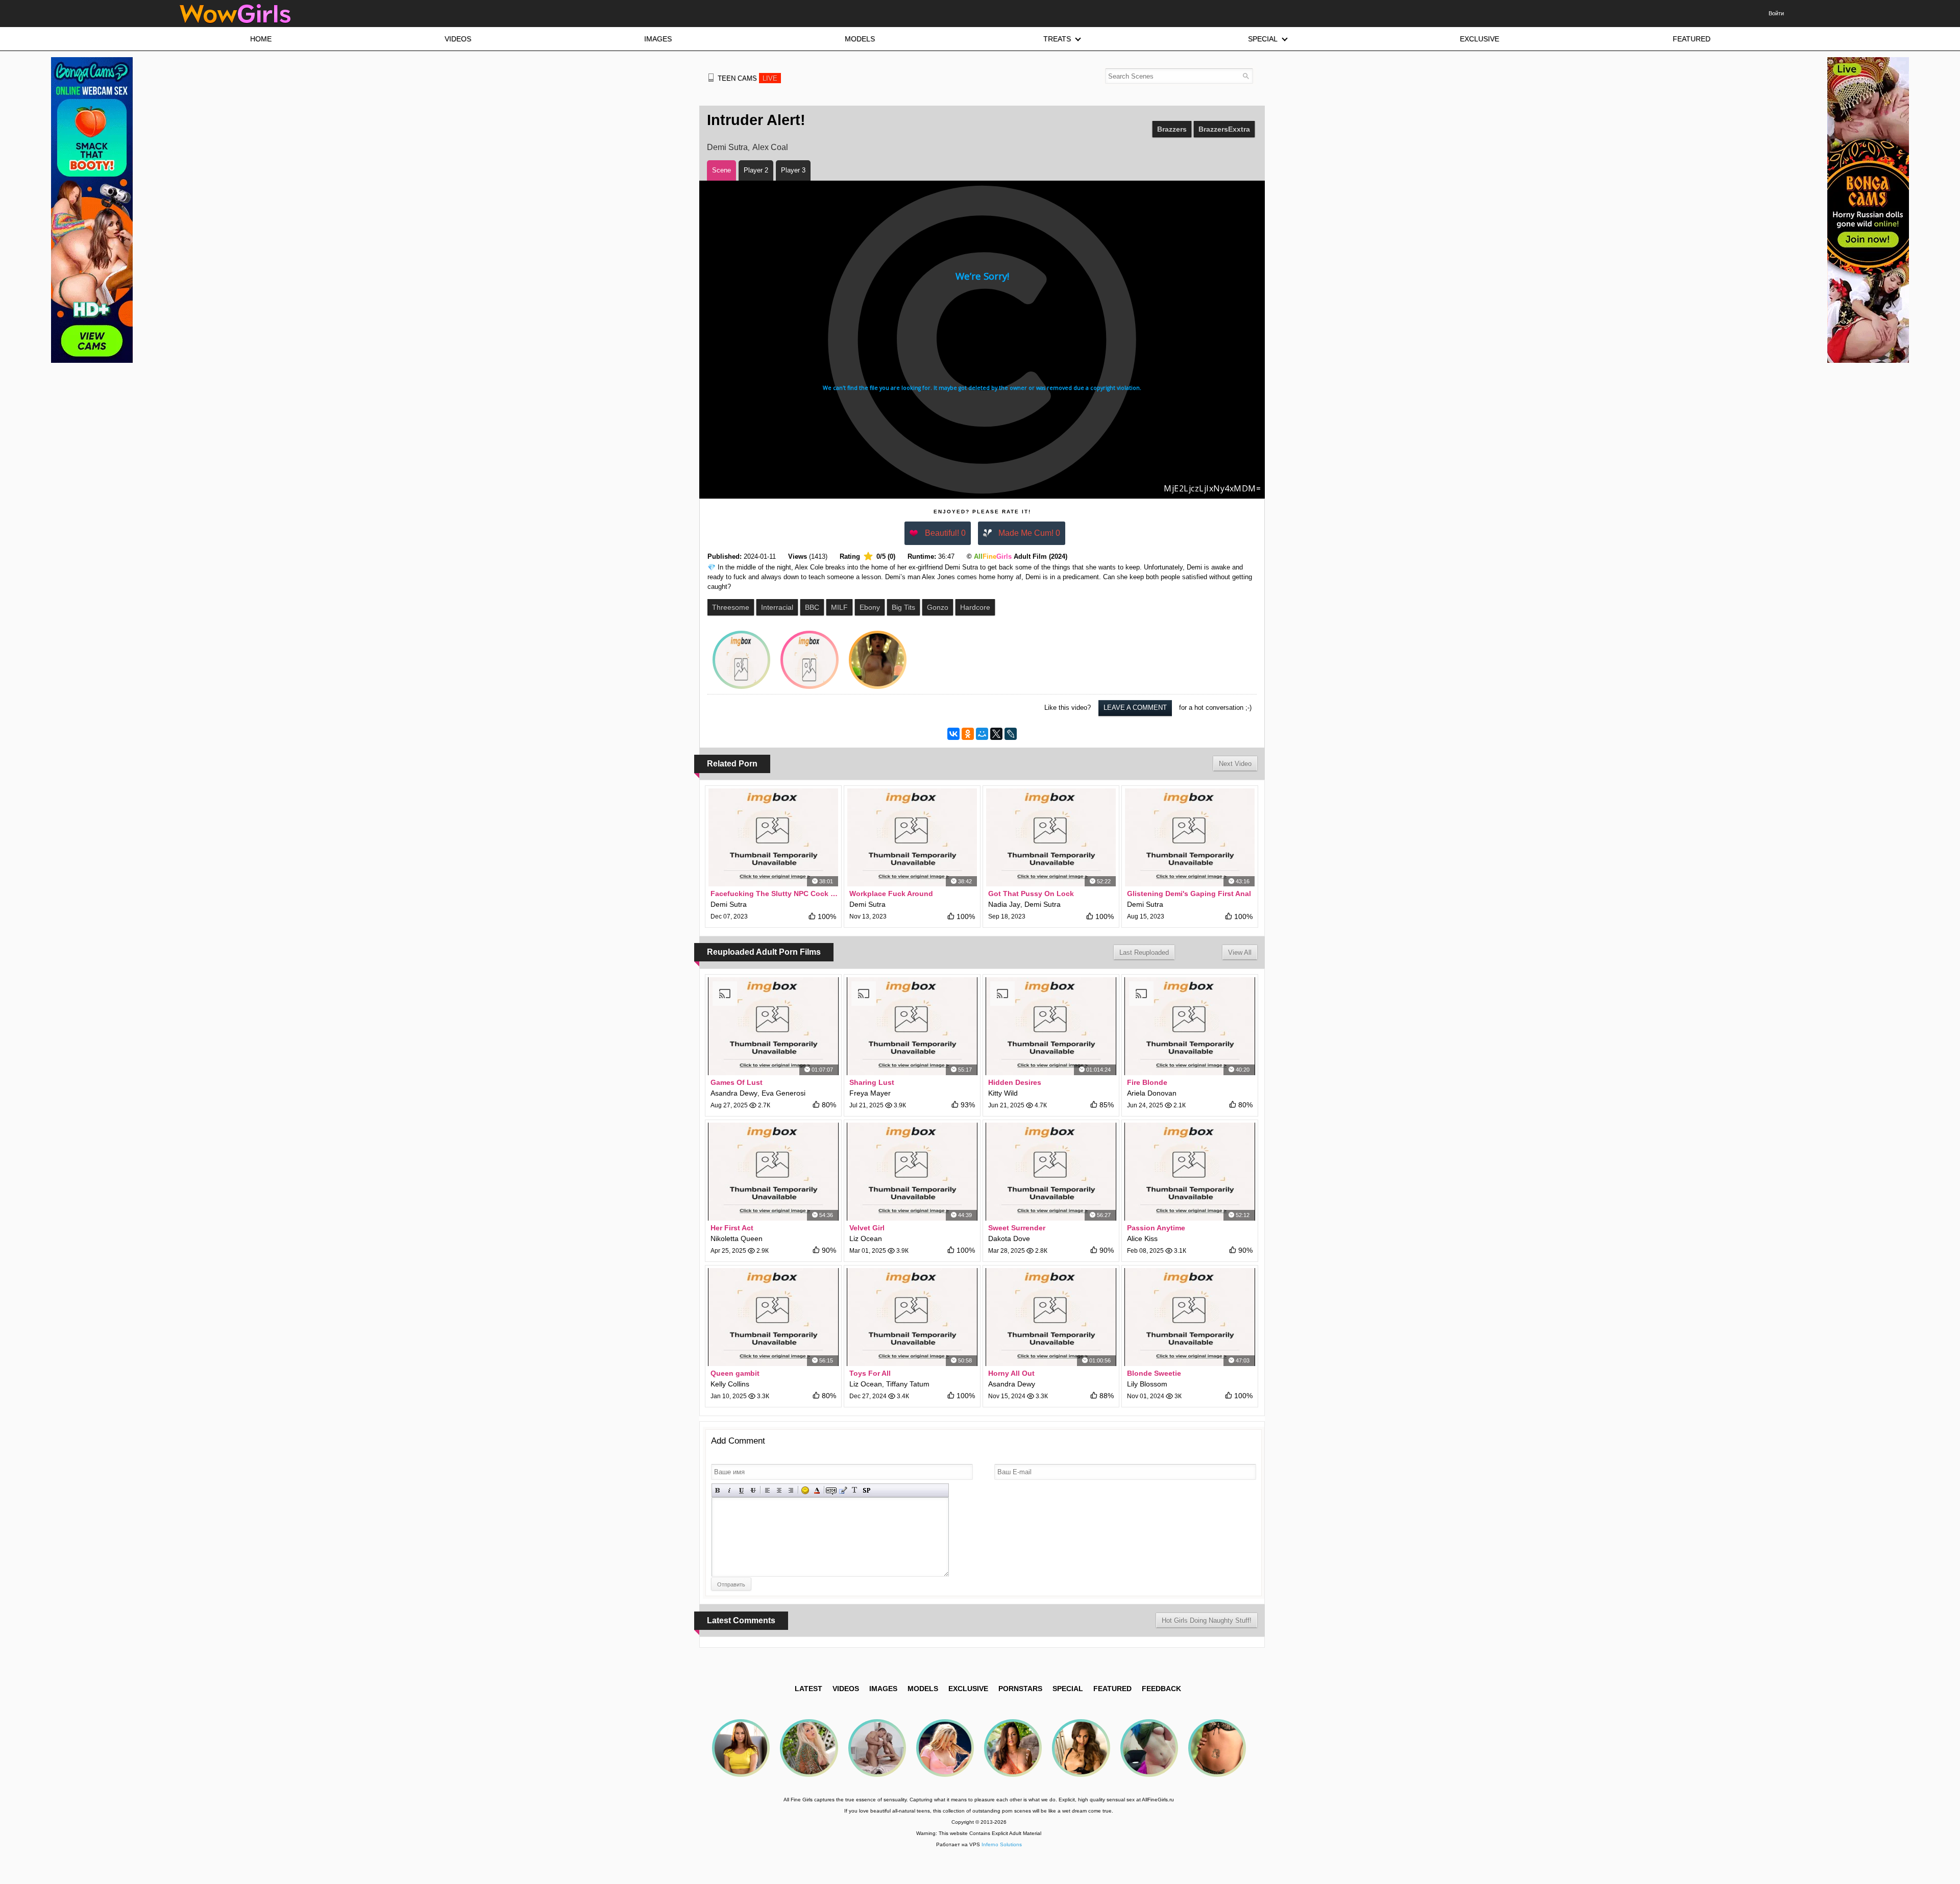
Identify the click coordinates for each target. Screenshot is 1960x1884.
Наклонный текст (730, 1490)
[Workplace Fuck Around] (912, 837)
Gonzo (938, 607)
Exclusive (968, 1689)
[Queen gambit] (773, 1317)
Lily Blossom (1147, 1384)
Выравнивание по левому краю (767, 1490)
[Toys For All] (912, 1317)
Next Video (1235, 764)
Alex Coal (770, 147)
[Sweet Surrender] (1051, 1172)
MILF (839, 607)
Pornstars (1020, 1689)
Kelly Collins (730, 1384)
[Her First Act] (773, 1172)
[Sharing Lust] (912, 1026)
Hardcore (975, 607)
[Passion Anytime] (1190, 1172)
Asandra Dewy (734, 1093)
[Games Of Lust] (773, 1026)
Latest (808, 1689)
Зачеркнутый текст (753, 1490)
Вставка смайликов (805, 1490)
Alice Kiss (1142, 1238)
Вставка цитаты (843, 1490)
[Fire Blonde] (1190, 1026)
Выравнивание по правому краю (791, 1490)
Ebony (870, 607)
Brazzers (1172, 129)
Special (1068, 1689)
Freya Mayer (870, 1093)
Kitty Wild (1003, 1093)
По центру (779, 1490)
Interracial (777, 607)
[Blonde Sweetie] (1190, 1317)
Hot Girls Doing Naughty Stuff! (1207, 1620)
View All (1240, 952)
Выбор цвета (817, 1490)
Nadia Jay (1004, 904)
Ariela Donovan (1152, 1093)
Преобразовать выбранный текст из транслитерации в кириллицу (855, 1490)
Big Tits (903, 607)
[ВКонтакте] (953, 734)
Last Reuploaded (1144, 952)
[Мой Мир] (982, 734)
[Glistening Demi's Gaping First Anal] (1190, 837)
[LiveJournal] (1011, 734)
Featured (1112, 1689)
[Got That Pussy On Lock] (1051, 837)
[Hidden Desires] (1051, 1026)
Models (923, 1689)
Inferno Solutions (1002, 1844)
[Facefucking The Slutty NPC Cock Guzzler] (773, 837)
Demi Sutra (727, 147)
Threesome (731, 607)
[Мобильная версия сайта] (711, 78)
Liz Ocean (866, 1238)
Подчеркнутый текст (741, 1490)
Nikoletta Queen (737, 1238)
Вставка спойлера (866, 1490)
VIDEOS (846, 1689)
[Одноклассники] (968, 734)
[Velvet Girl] (912, 1172)
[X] (996, 734)
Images (883, 1689)
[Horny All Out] (1051, 1317)
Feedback (1161, 1689)
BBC (812, 607)
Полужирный (718, 1490)
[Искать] (1246, 76)
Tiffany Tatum (908, 1384)
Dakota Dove (1009, 1238)
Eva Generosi (783, 1093)
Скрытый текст (831, 1490)
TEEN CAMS (748, 78)
